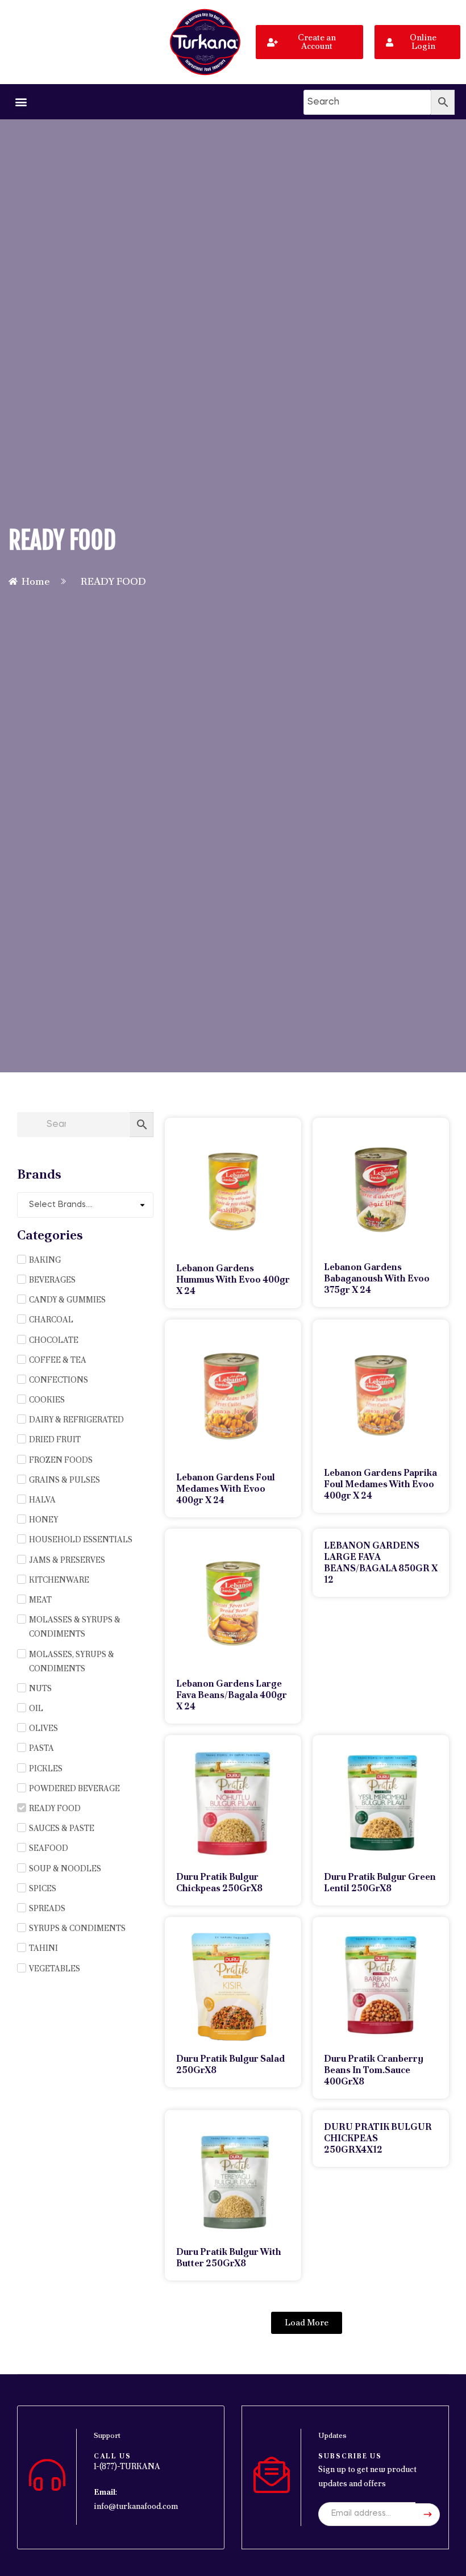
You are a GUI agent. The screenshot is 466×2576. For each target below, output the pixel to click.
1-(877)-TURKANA (127, 2466)
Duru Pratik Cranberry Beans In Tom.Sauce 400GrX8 (374, 2070)
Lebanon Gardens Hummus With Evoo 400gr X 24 (233, 1279)
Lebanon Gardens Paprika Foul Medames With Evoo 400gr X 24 (380, 1484)
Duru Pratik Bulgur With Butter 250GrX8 (229, 2257)
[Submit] (428, 2515)
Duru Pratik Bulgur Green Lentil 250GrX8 (380, 1882)
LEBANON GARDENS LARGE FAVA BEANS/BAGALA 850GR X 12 (381, 1562)
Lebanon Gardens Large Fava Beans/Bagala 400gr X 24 (232, 1695)
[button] (21, 101)
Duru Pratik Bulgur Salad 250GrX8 (230, 2064)
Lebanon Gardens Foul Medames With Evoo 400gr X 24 (226, 1489)
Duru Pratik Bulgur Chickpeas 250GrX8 (219, 1882)
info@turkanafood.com (136, 2506)
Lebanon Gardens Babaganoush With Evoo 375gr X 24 (377, 1278)
